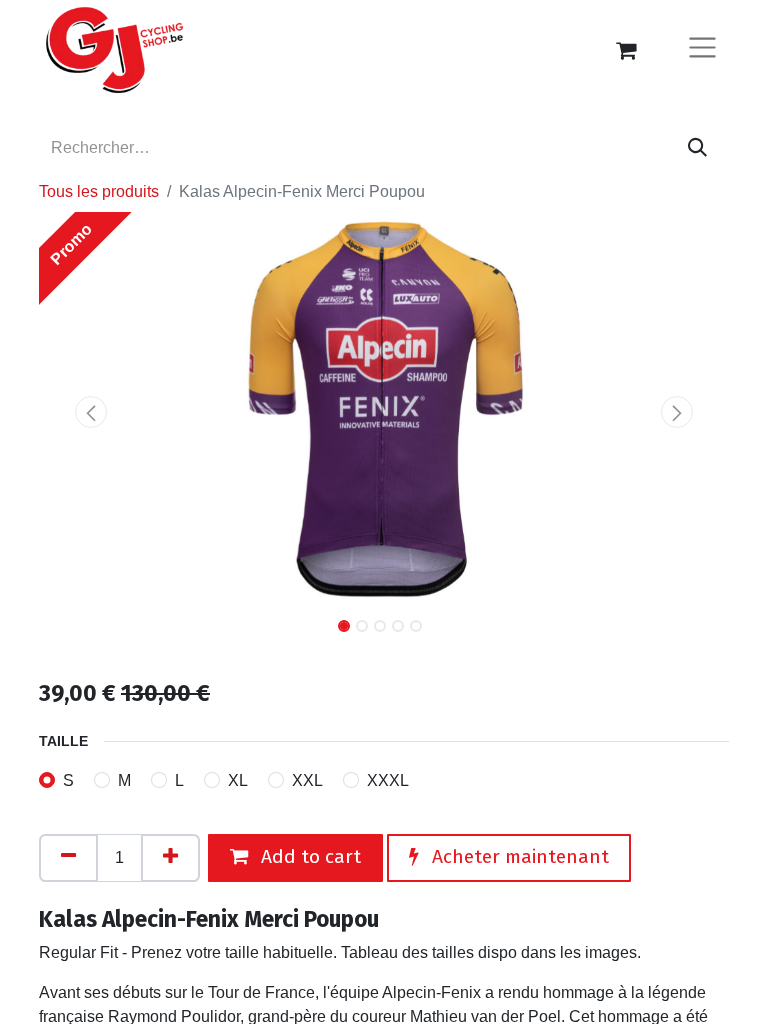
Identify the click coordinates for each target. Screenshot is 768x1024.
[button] (91, 412)
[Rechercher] (697, 148)
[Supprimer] (68, 858)
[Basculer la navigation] (702, 50)
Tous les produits (99, 191)
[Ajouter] (170, 858)
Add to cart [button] (308, 856)
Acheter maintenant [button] (518, 856)
